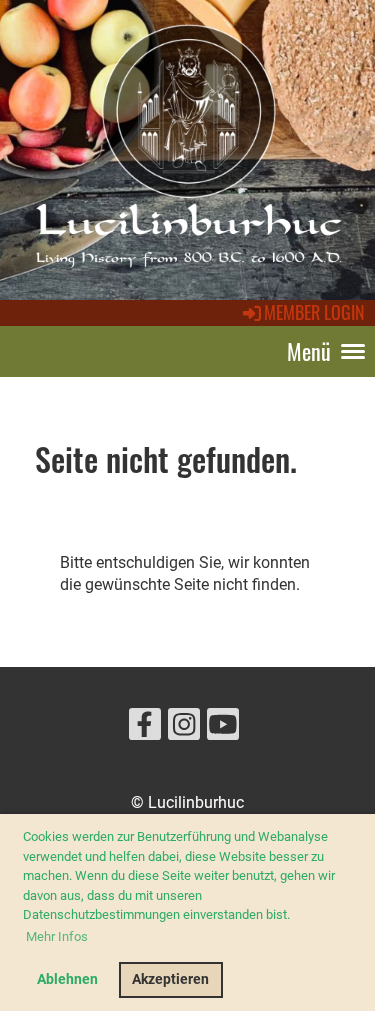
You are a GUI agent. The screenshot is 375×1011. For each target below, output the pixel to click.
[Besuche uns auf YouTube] (223, 729)
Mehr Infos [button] (57, 936)
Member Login (314, 312)
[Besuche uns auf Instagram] (184, 729)
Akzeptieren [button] (170, 979)
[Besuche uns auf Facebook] (145, 729)
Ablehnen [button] (67, 979)
